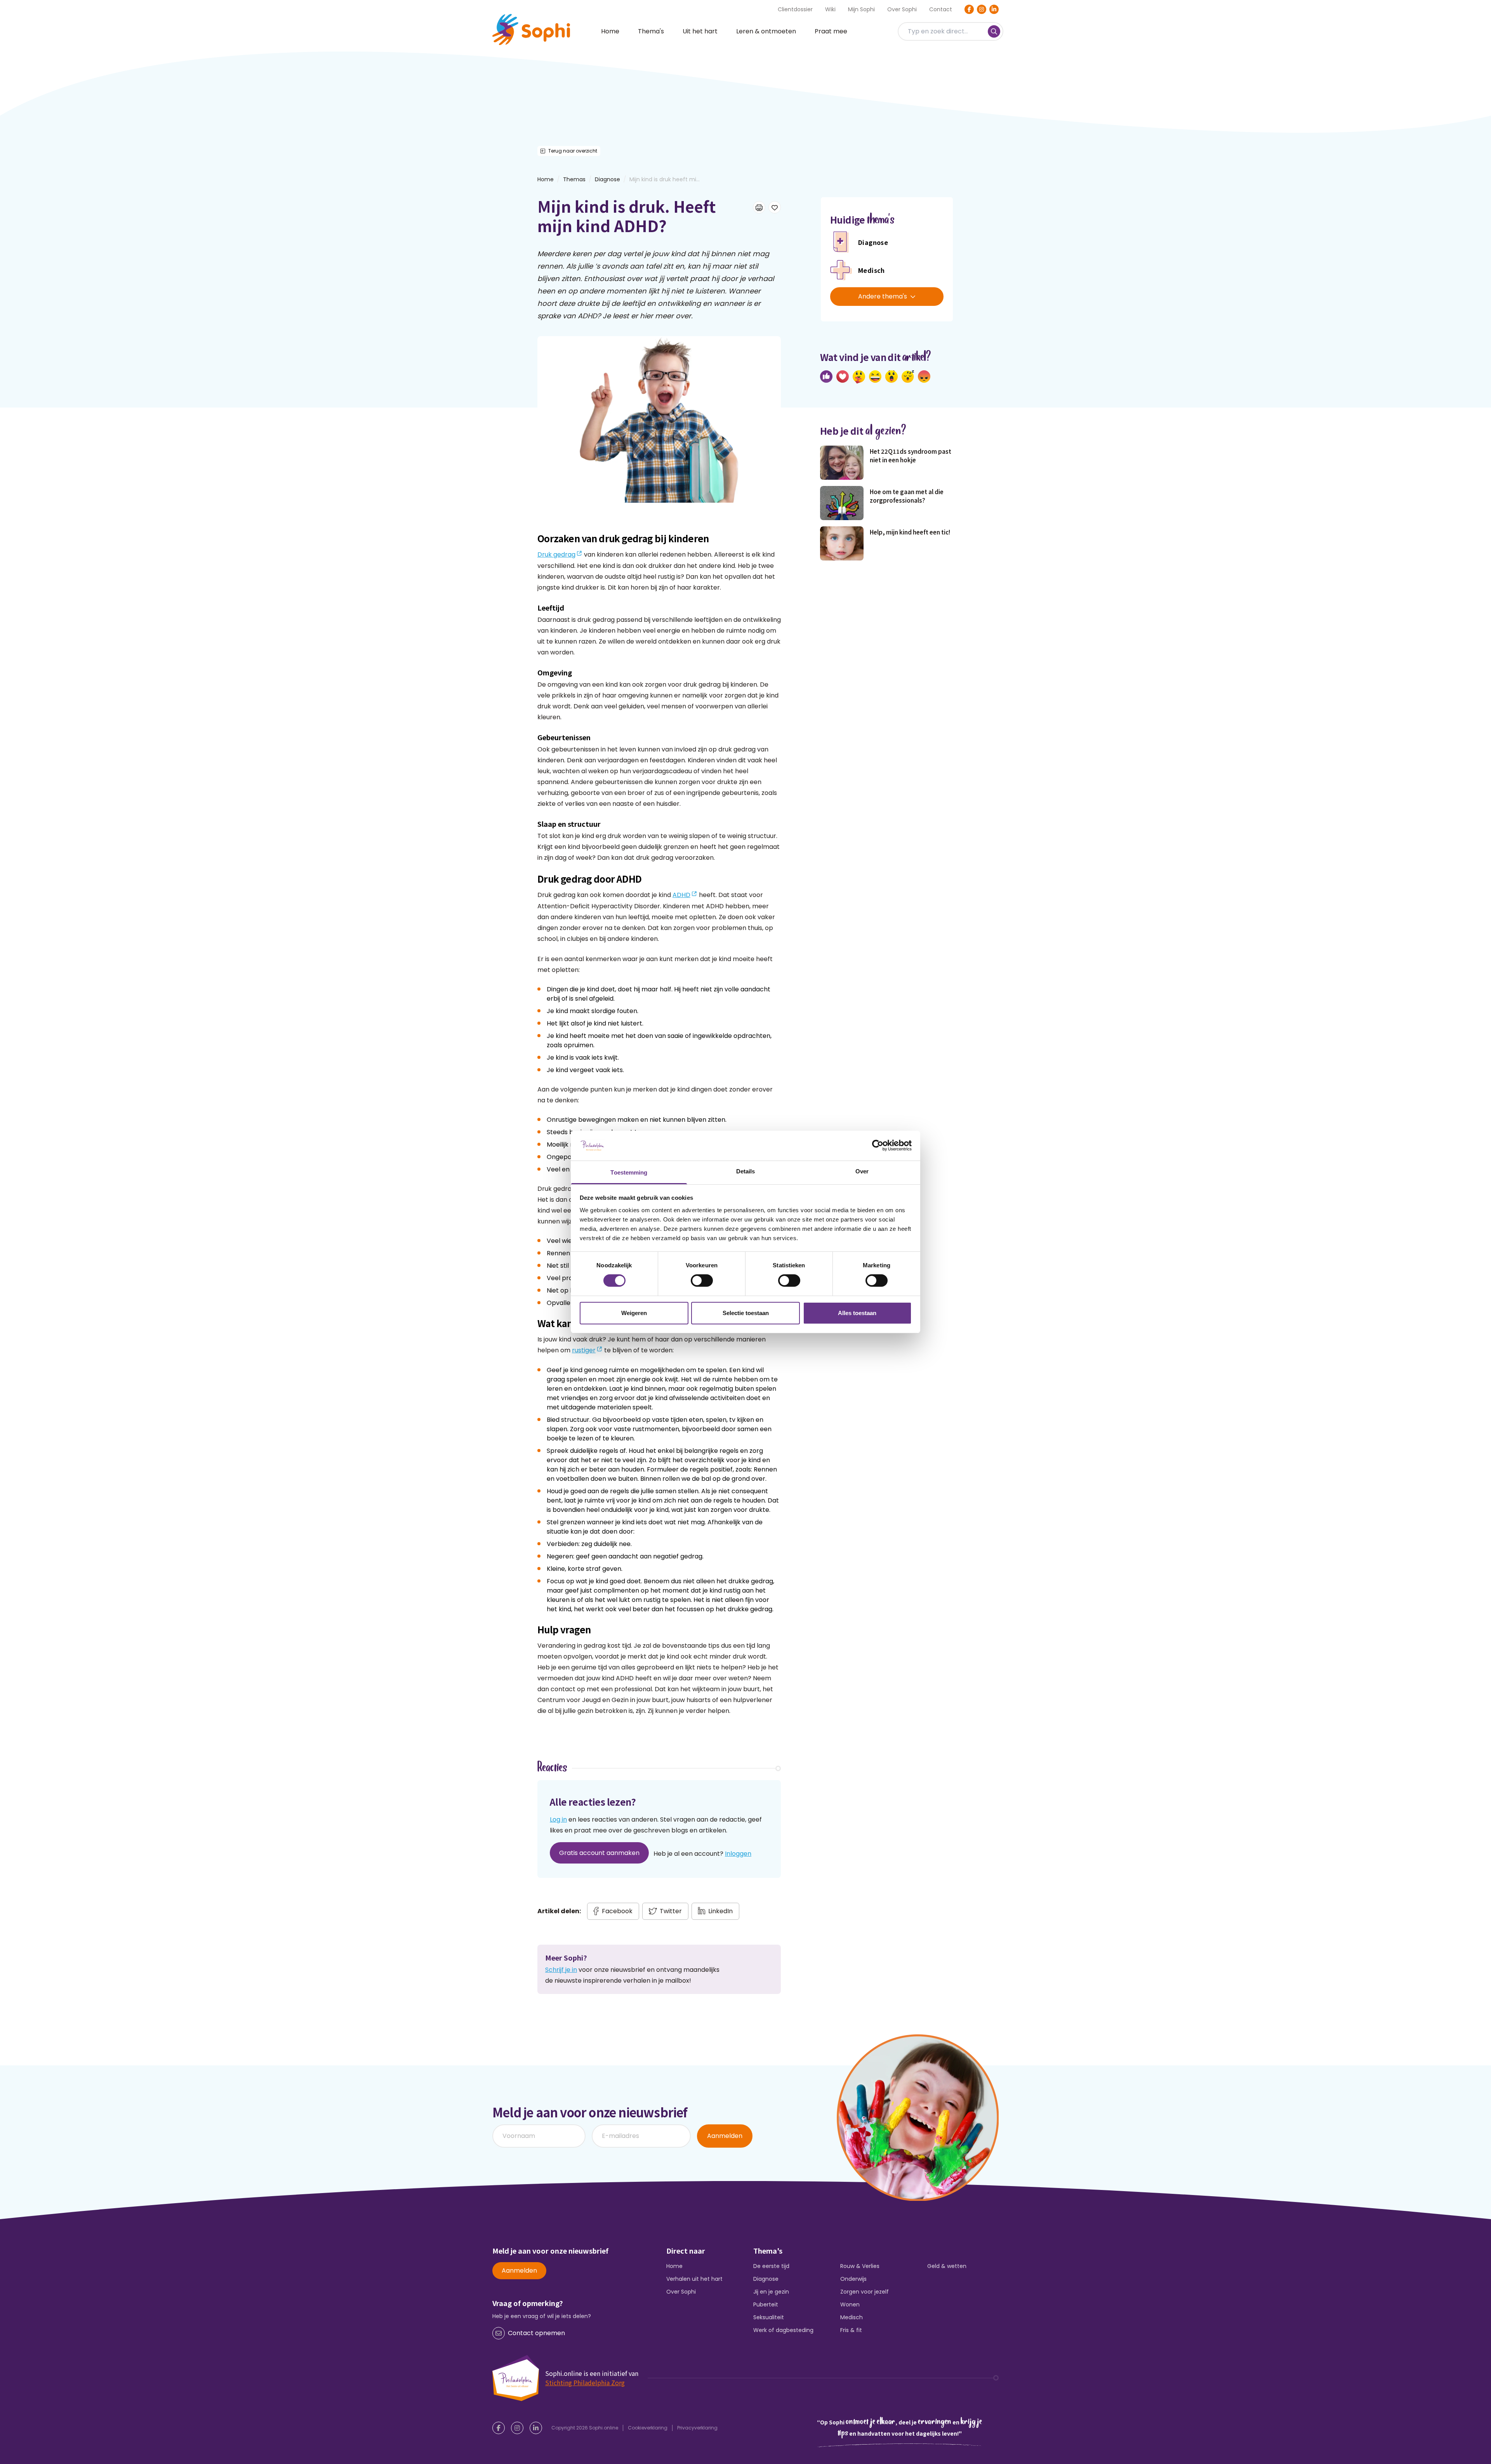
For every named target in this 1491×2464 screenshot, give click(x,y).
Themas (574, 179)
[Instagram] (982, 9)
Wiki (830, 9)
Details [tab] (746, 1171)
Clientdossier (795, 9)
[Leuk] (826, 377)
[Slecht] (924, 377)
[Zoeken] (994, 31)
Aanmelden (725, 2136)
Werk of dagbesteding (783, 2330)
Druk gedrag (556, 554)
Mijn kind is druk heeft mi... (665, 179)
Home (610, 31)
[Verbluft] (891, 377)
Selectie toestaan (746, 1313)
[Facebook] (969, 9)
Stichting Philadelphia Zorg (585, 2382)
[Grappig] (875, 377)
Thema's (651, 31)
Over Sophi (902, 9)
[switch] (702, 1281)
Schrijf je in (561, 1970)
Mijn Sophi (861, 9)
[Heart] (843, 377)
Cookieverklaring (648, 2428)
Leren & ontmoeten (766, 31)
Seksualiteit (769, 2317)
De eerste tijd (771, 2266)
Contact (941, 9)
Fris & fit (851, 2330)
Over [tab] (862, 1171)
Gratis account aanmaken (599, 1853)
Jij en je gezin (771, 2292)
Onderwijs (853, 2279)
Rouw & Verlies (860, 2266)
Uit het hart (700, 31)
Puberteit (766, 2304)
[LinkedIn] (994, 9)
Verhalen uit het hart (694, 2279)
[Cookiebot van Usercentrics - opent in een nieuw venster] (878, 1145)
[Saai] (908, 377)
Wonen (850, 2304)
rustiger (584, 1350)
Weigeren (634, 1313)
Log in (558, 1819)
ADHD (681, 895)
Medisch (852, 2317)
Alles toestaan (857, 1313)
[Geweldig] (859, 377)
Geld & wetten (947, 2266)
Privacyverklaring (697, 2428)
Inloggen (738, 1854)
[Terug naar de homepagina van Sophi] (531, 29)
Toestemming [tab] (629, 1172)
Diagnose (607, 179)
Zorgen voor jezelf (865, 2292)
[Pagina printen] (759, 207)
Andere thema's (883, 296)
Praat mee (831, 31)
